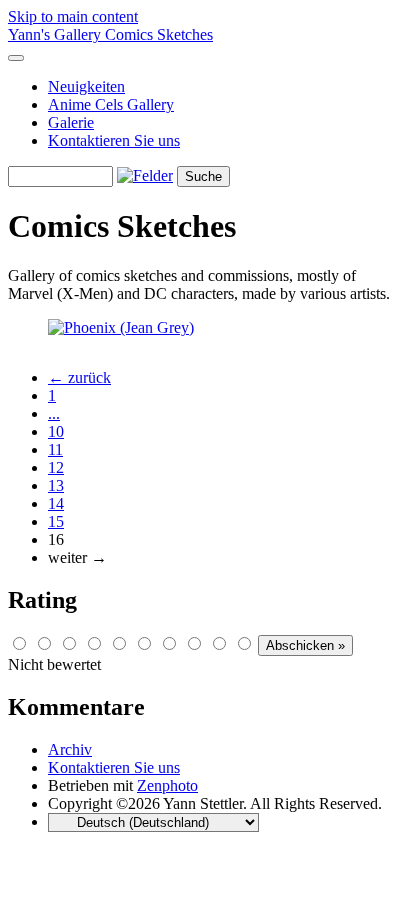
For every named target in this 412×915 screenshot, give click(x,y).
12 (56, 467)
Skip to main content (73, 16)
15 (56, 521)
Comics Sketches (159, 34)
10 (56, 431)
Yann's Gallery (56, 34)
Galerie (71, 122)
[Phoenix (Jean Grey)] (121, 327)
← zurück (79, 377)
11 (55, 449)
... (54, 413)
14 (56, 503)
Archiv (70, 749)
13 (56, 485)
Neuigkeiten (86, 86)
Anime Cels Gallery (111, 104)
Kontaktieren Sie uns (114, 140)
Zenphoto (167, 785)
